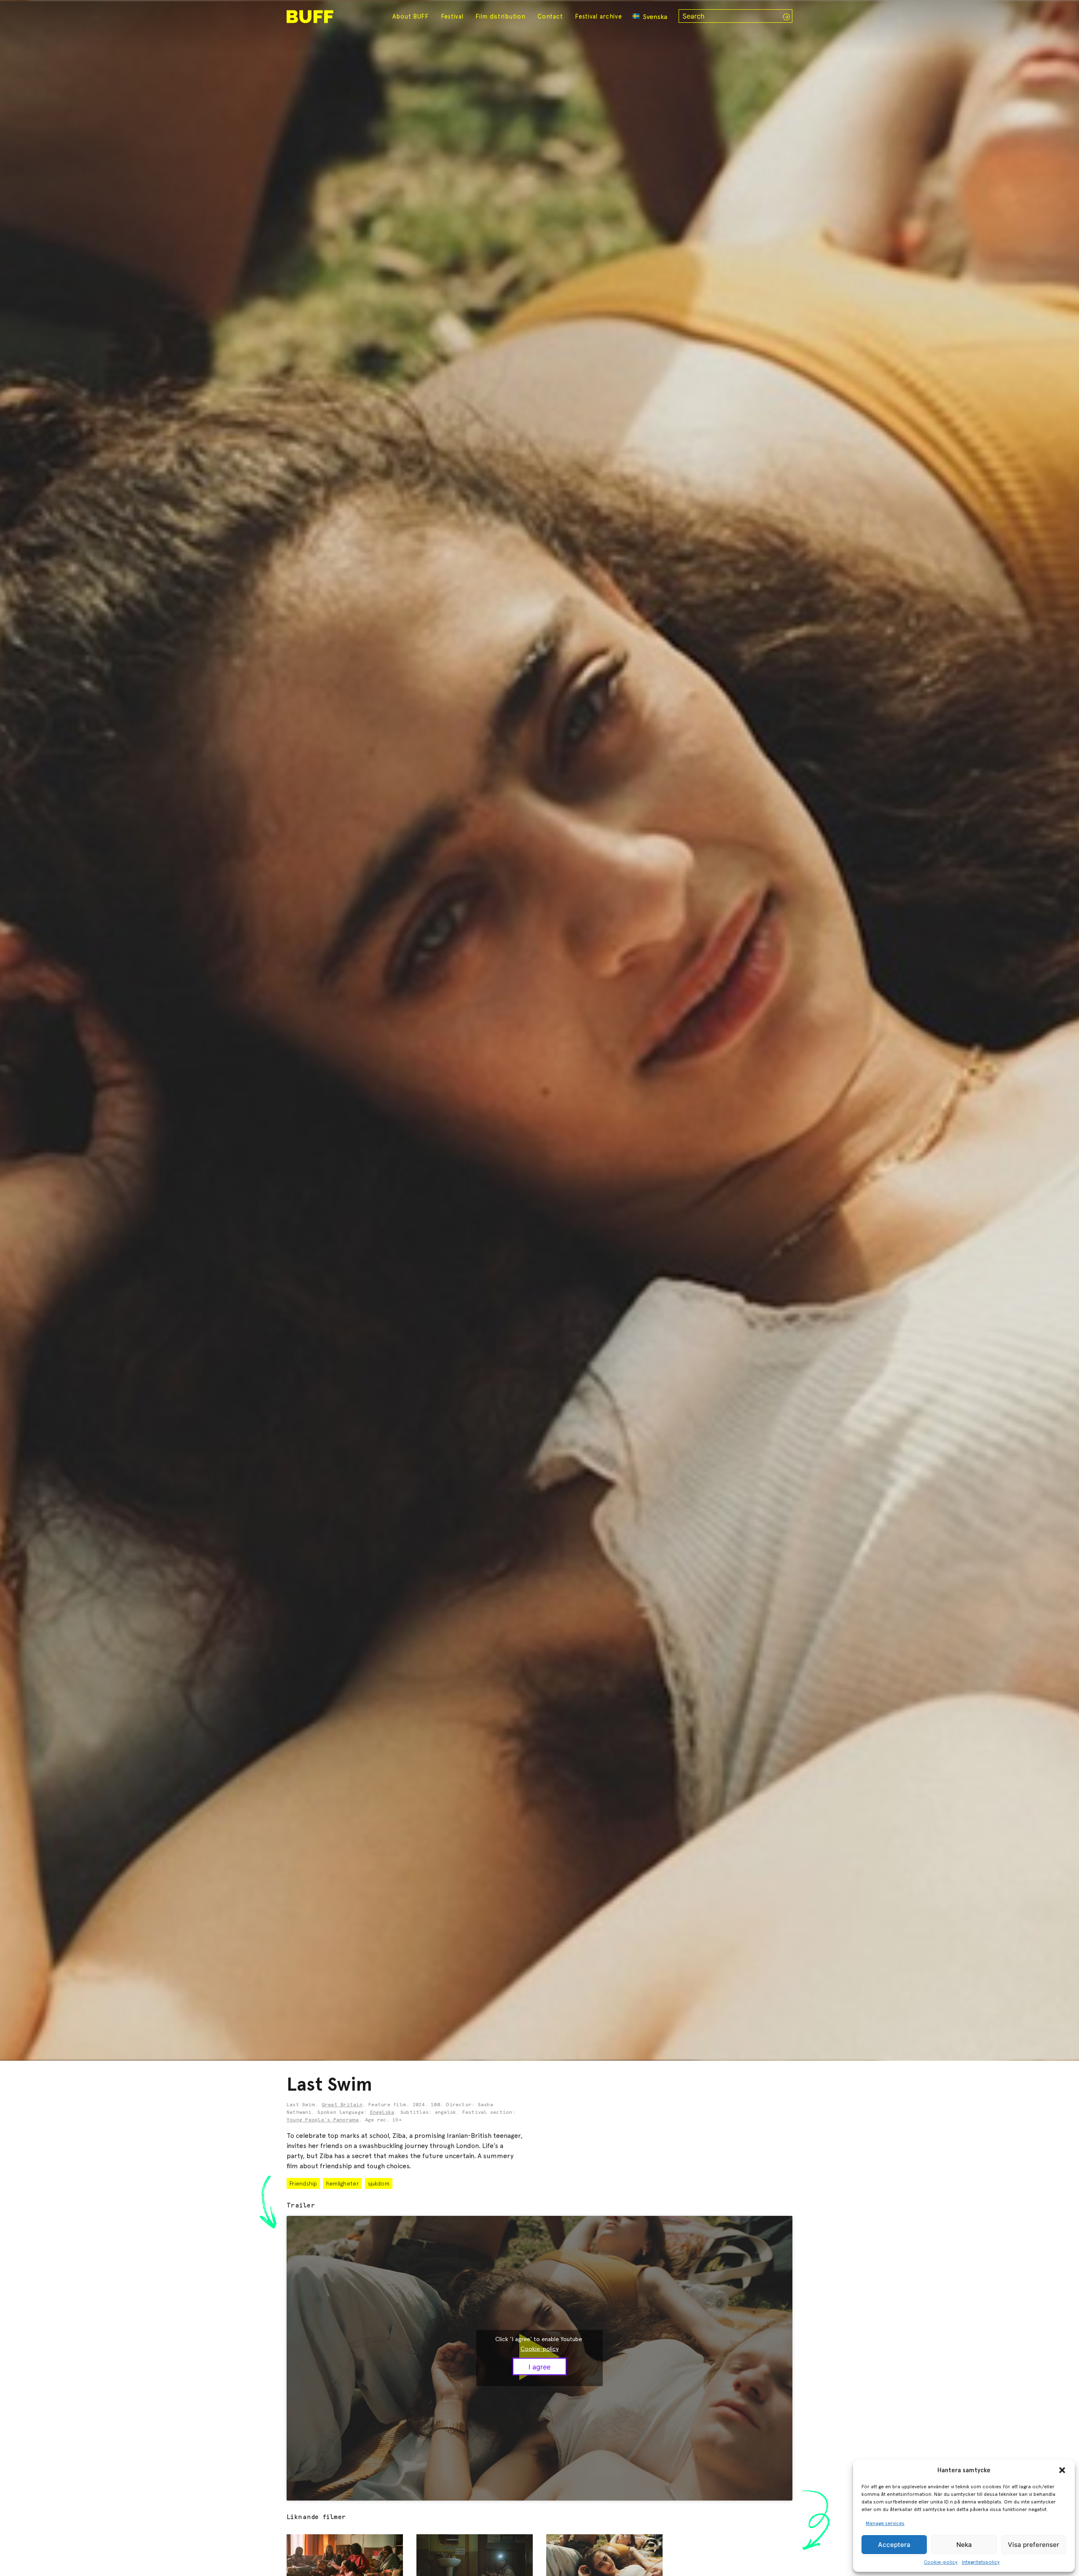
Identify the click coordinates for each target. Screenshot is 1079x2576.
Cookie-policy (941, 2562)
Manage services (885, 2523)
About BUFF (411, 16)
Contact (550, 16)
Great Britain (342, 2105)
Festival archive (599, 16)
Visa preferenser (1033, 2545)
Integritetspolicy (981, 2562)
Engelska (382, 2113)
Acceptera (894, 2545)
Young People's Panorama (323, 2120)
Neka (964, 2545)
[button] (1062, 2470)
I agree (539, 2366)
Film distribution (500, 16)
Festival (452, 16)
